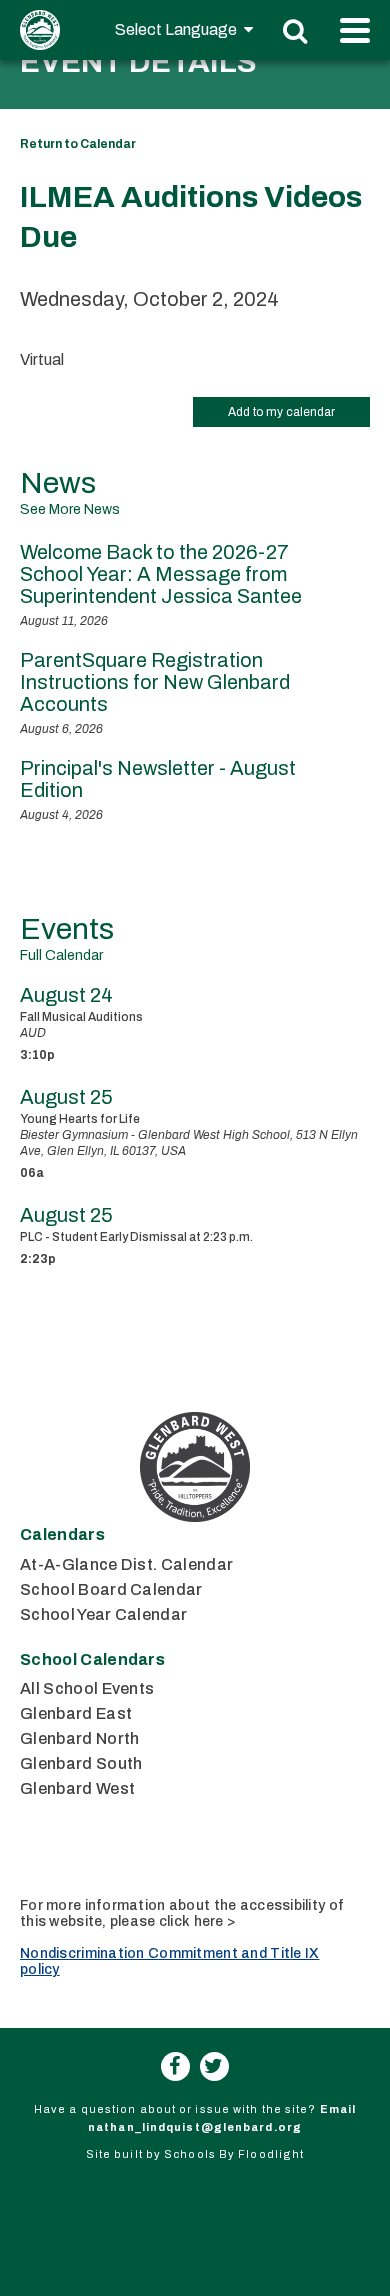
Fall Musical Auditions (81, 1017)
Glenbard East (76, 1713)
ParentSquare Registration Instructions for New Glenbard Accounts (155, 682)
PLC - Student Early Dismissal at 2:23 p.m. (136, 1237)
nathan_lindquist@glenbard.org (195, 2127)
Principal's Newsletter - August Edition (158, 779)
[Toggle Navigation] (355, 30)
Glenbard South (81, 1763)
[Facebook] (175, 2066)
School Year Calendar (103, 1614)
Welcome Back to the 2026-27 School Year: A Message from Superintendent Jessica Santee (161, 574)
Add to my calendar (281, 412)
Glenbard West (77, 1788)
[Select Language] (184, 29)
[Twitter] (214, 2066)
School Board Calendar (111, 1589)
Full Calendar (61, 955)
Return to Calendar (78, 144)
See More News (70, 509)
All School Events (87, 1688)
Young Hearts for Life (80, 1119)
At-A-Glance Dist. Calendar (126, 1564)
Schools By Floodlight (234, 2154)
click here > (197, 1921)
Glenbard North (79, 1738)
